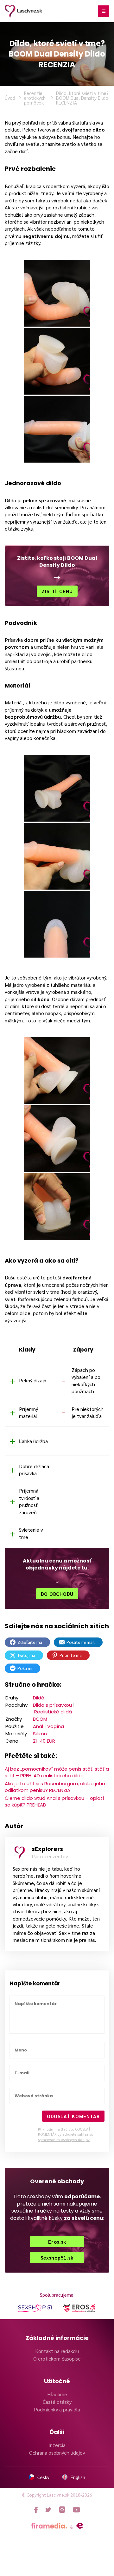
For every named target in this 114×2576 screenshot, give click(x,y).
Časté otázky (57, 2402)
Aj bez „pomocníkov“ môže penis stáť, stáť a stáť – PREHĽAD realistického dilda (57, 1772)
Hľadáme (57, 2394)
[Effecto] (80, 2526)
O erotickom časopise (57, 2359)
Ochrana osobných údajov (57, 2453)
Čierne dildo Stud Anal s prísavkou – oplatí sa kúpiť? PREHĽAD (54, 1801)
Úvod (10, 98)
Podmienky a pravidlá (57, 2409)
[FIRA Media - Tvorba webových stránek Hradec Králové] (49, 2526)
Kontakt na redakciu (57, 2351)
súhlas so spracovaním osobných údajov (66, 2137)
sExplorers (47, 1849)
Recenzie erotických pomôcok (35, 98)
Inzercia (57, 2445)
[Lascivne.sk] (23, 11)
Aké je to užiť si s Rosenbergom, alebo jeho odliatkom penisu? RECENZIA (55, 1787)
